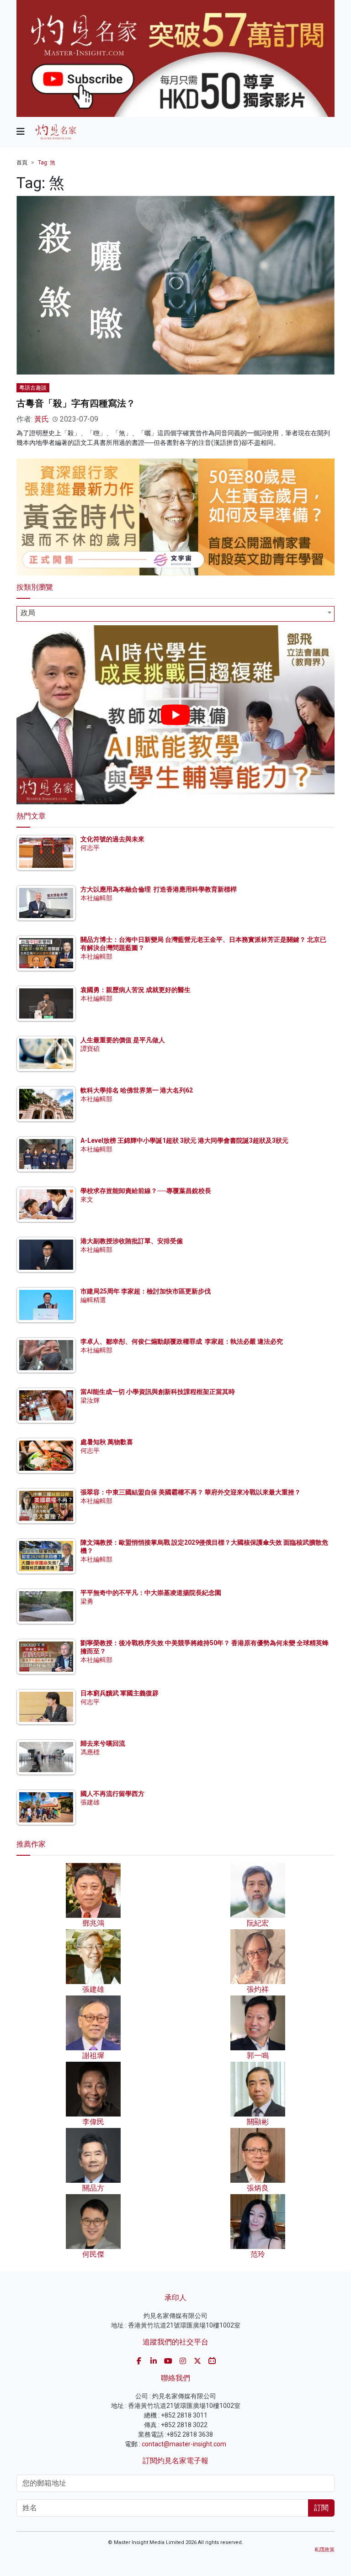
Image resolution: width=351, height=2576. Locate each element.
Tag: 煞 (47, 163)
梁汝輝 (90, 1400)
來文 (87, 1199)
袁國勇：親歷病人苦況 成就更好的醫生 (136, 990)
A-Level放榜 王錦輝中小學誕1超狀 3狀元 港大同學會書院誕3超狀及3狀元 (184, 1140)
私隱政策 (324, 2550)
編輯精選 (93, 1300)
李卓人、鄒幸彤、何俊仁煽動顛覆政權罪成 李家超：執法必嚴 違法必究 (182, 1341)
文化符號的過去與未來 (112, 839)
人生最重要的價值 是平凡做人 (123, 1040)
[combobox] (175, 614)
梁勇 (87, 1601)
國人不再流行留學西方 (112, 1794)
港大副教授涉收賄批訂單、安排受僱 (132, 1241)
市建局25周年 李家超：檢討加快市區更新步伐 (146, 1291)
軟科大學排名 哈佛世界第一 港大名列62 (137, 1090)
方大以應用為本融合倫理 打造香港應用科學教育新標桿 (159, 889)
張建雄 (90, 1802)
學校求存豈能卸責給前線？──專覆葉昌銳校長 (146, 1191)
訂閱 (321, 2508)
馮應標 (90, 1752)
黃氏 (42, 419)
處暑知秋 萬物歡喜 (107, 1442)
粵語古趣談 (33, 388)
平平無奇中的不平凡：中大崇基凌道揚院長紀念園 (151, 1593)
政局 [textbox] (28, 613)
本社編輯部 (96, 898)
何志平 (90, 848)
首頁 (22, 163)
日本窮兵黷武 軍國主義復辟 (120, 1693)
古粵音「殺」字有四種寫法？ (76, 403)
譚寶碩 (90, 1049)
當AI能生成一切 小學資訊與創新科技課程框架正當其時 (158, 1392)
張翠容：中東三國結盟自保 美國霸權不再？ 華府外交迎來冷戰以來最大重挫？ (191, 1492)
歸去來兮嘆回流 (103, 1743)
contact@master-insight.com (184, 2444)
